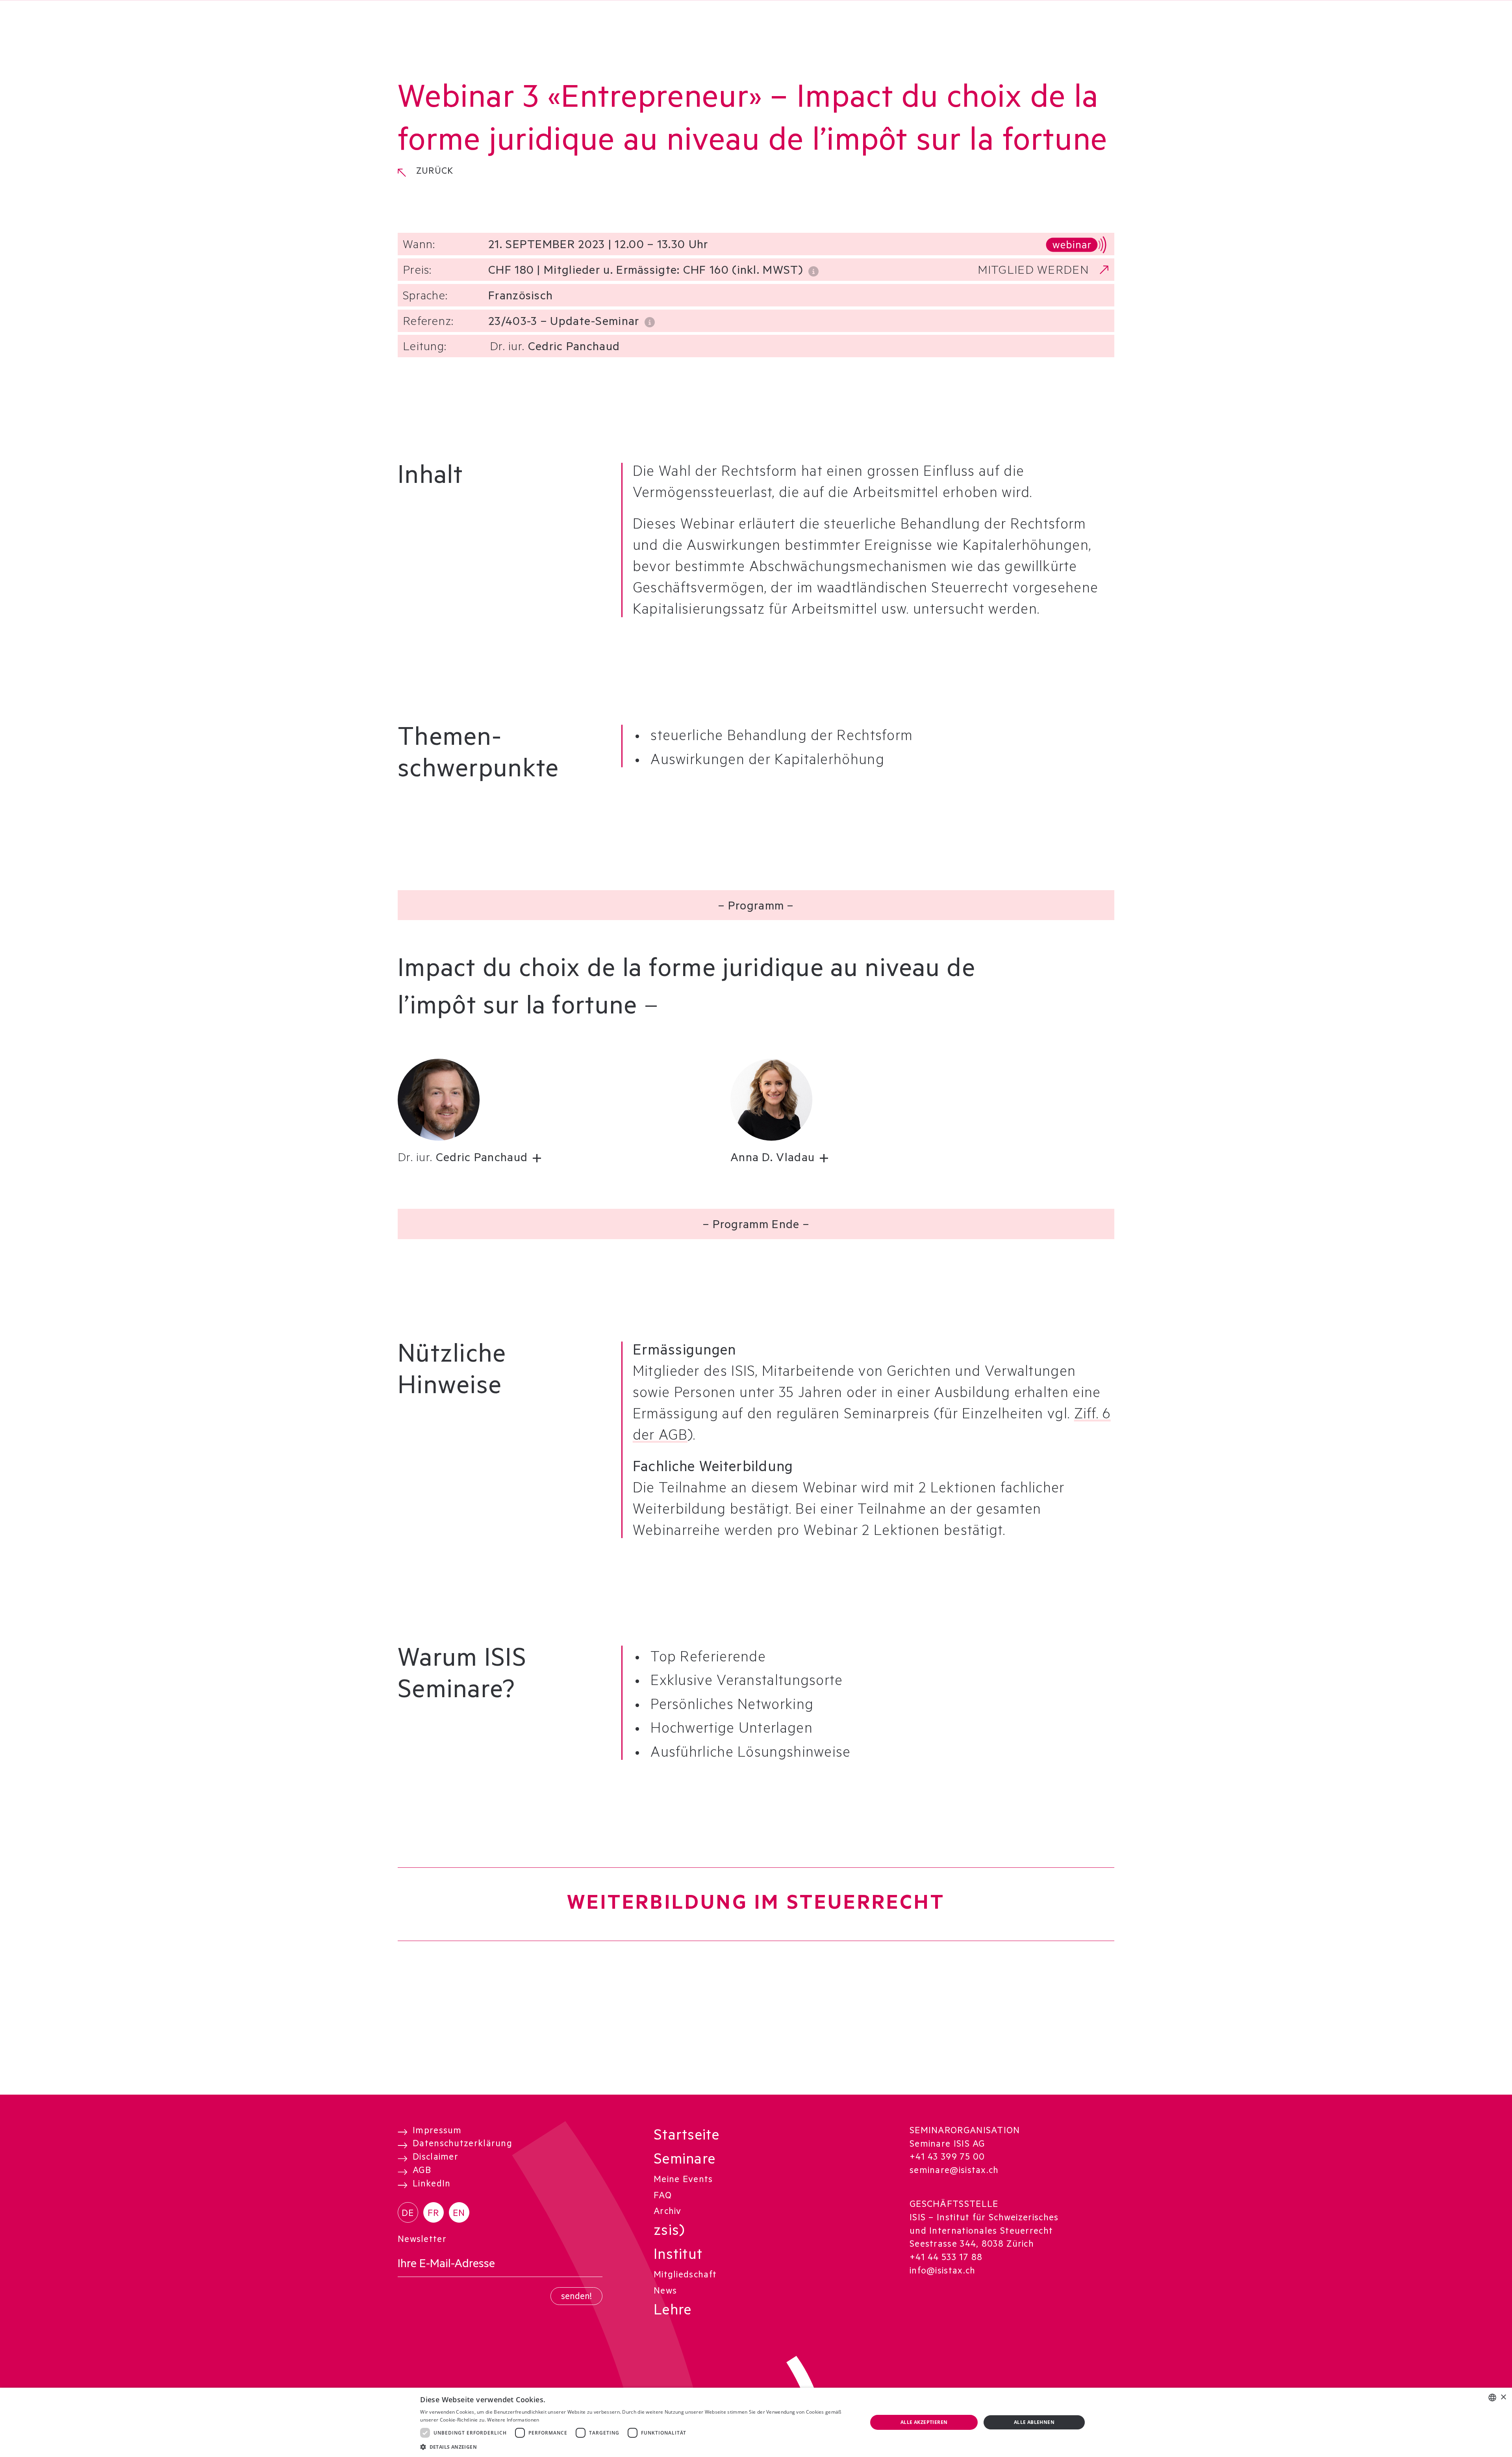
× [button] (1503, 2397)
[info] (814, 270)
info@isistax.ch (943, 2272)
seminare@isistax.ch (954, 2171)
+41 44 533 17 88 (946, 2258)
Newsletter (422, 2240)
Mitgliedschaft (685, 2276)
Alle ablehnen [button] (1034, 2422)
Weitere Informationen (513, 2420)
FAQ (663, 2197)
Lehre (673, 2312)
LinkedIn (432, 2185)
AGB (422, 2171)
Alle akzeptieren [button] (924, 2422)
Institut (678, 2257)
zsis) (669, 2232)
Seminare (685, 2161)
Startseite (687, 2137)
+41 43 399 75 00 (947, 2158)
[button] (477, 1160)
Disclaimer (435, 2158)
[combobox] (1492, 2398)
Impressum (437, 2132)
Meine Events (683, 2180)
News (665, 2292)
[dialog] (756, 2422)
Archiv (668, 2212)
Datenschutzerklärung (462, 2145)
